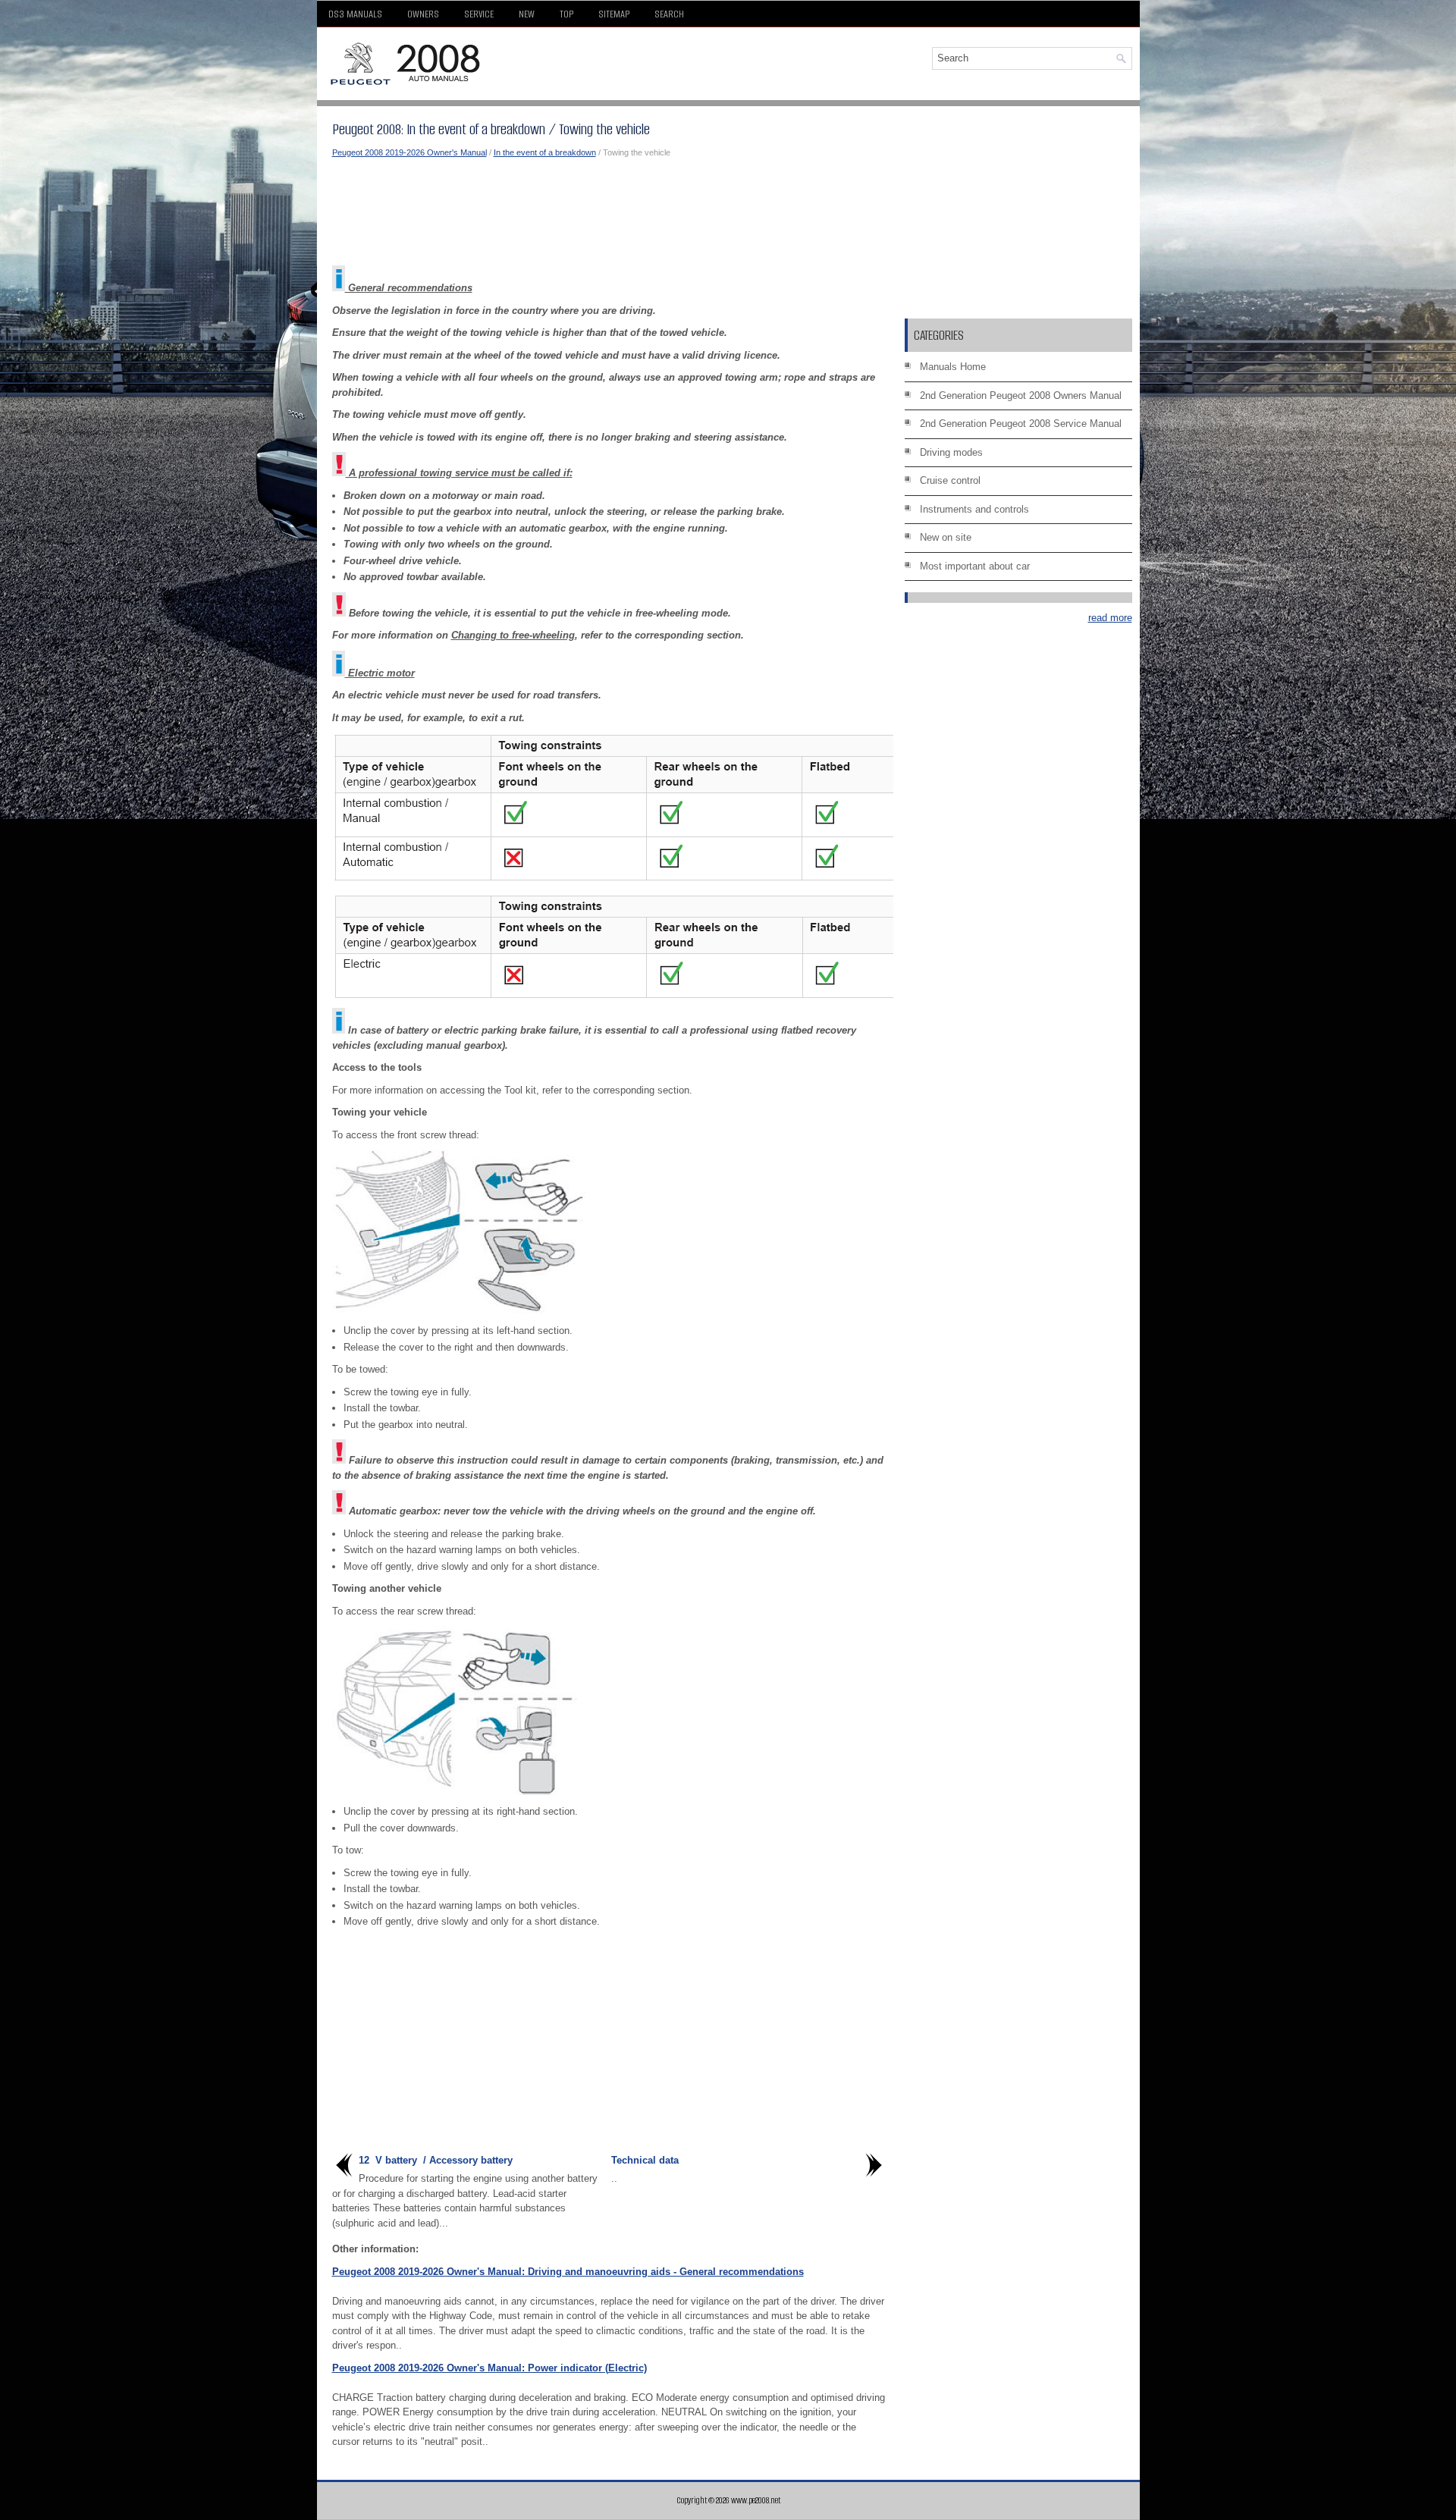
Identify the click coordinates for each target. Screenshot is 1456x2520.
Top (566, 14)
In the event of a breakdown (545, 152)
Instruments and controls (974, 509)
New (527, 14)
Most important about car (975, 566)
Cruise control (950, 480)
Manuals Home (953, 367)
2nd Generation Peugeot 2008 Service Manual (1021, 424)
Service (479, 14)
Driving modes (951, 452)
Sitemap (614, 14)
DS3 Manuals (355, 14)
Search (669, 14)
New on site (946, 537)
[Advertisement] (609, 212)
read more (1110, 618)
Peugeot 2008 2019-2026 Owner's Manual (409, 152)
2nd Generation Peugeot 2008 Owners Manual (1021, 395)
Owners (423, 14)
